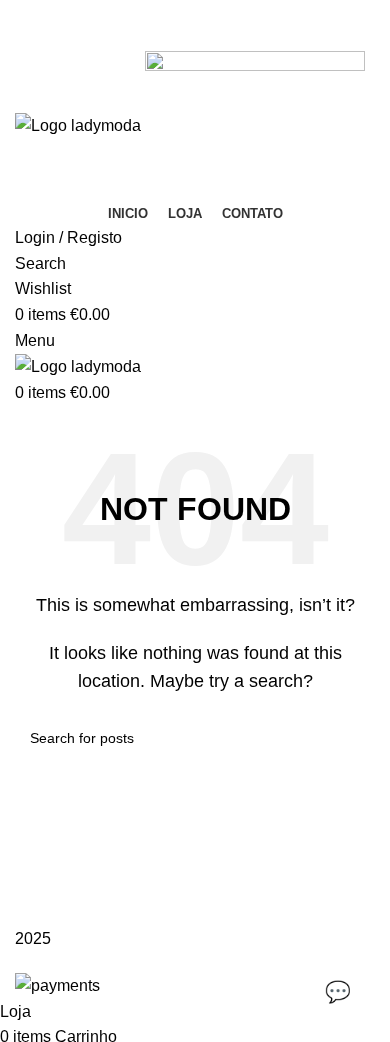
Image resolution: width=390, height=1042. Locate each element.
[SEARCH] (352, 738)
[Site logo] (80, 124)
